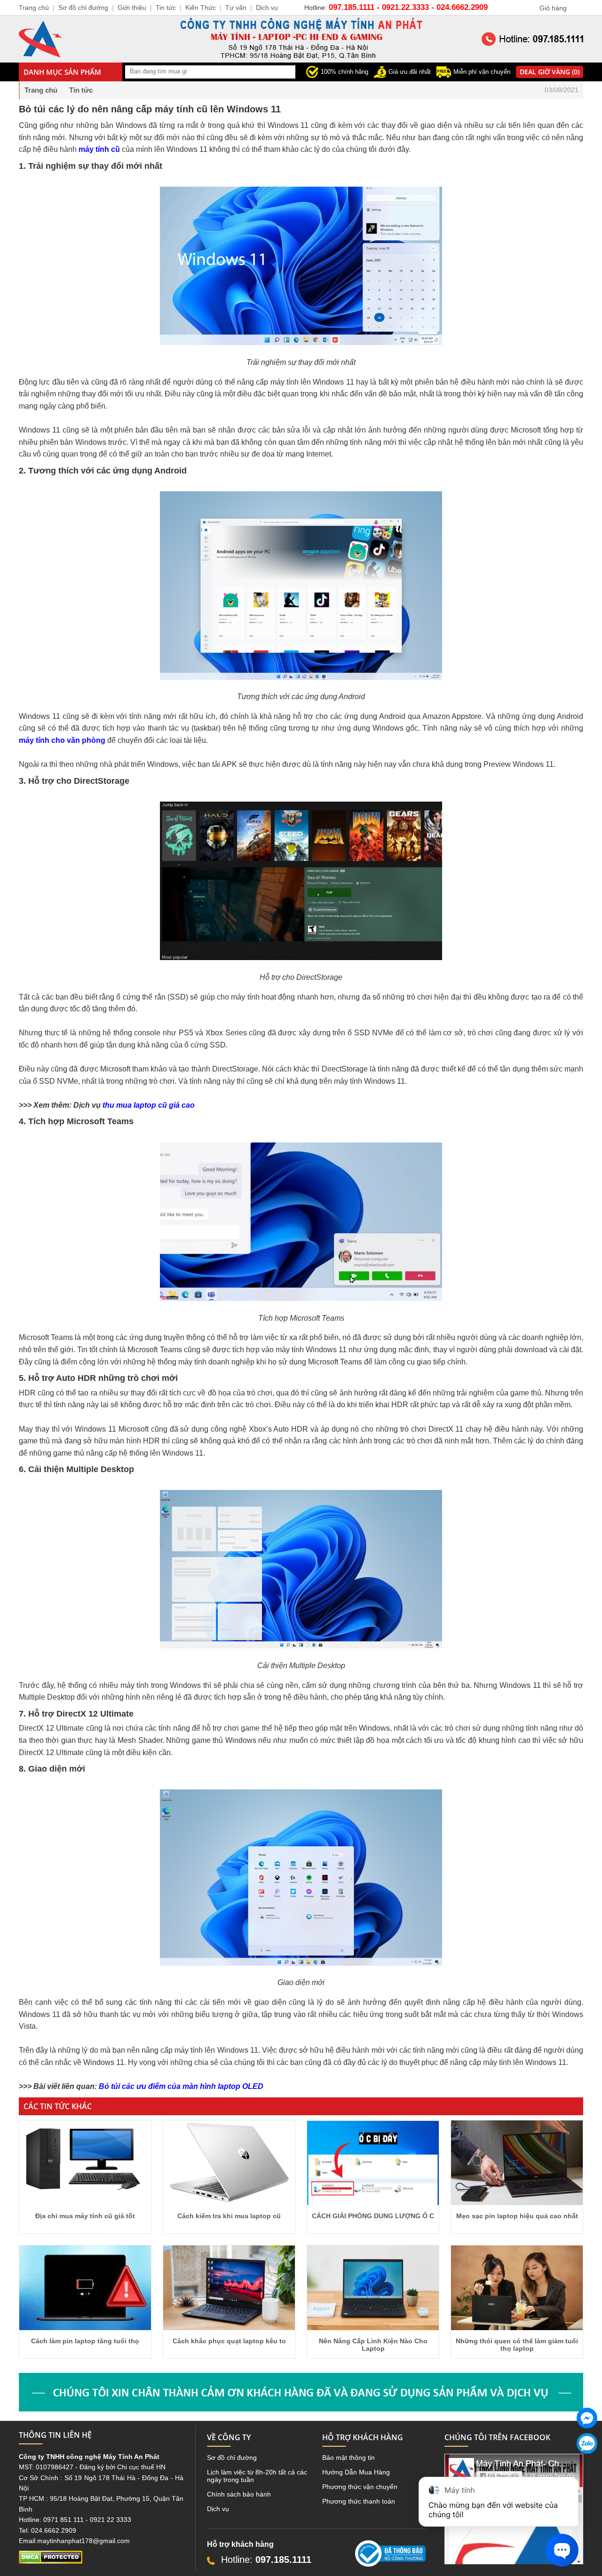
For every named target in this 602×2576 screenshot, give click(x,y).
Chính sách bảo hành (239, 2494)
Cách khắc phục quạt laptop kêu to (229, 2341)
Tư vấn (236, 8)
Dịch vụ (218, 2509)
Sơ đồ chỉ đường (232, 2458)
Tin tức (166, 8)
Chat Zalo (584, 2461)
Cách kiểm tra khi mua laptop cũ (229, 2216)
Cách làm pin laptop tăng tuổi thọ (85, 2341)
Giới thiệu (132, 8)
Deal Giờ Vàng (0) (550, 72)
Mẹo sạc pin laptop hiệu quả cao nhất (517, 2216)
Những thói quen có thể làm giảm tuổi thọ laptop (517, 2345)
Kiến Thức (201, 8)
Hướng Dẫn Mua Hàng (356, 2472)
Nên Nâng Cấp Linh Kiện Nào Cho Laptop (373, 2345)
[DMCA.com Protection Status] (51, 2561)
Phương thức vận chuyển (360, 2487)
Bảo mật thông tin (349, 2458)
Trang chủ (41, 90)
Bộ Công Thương (381, 2570)
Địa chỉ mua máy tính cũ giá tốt (85, 2216)
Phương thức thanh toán (359, 2501)
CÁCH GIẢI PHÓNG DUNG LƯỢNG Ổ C (373, 2216)
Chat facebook (587, 2436)
